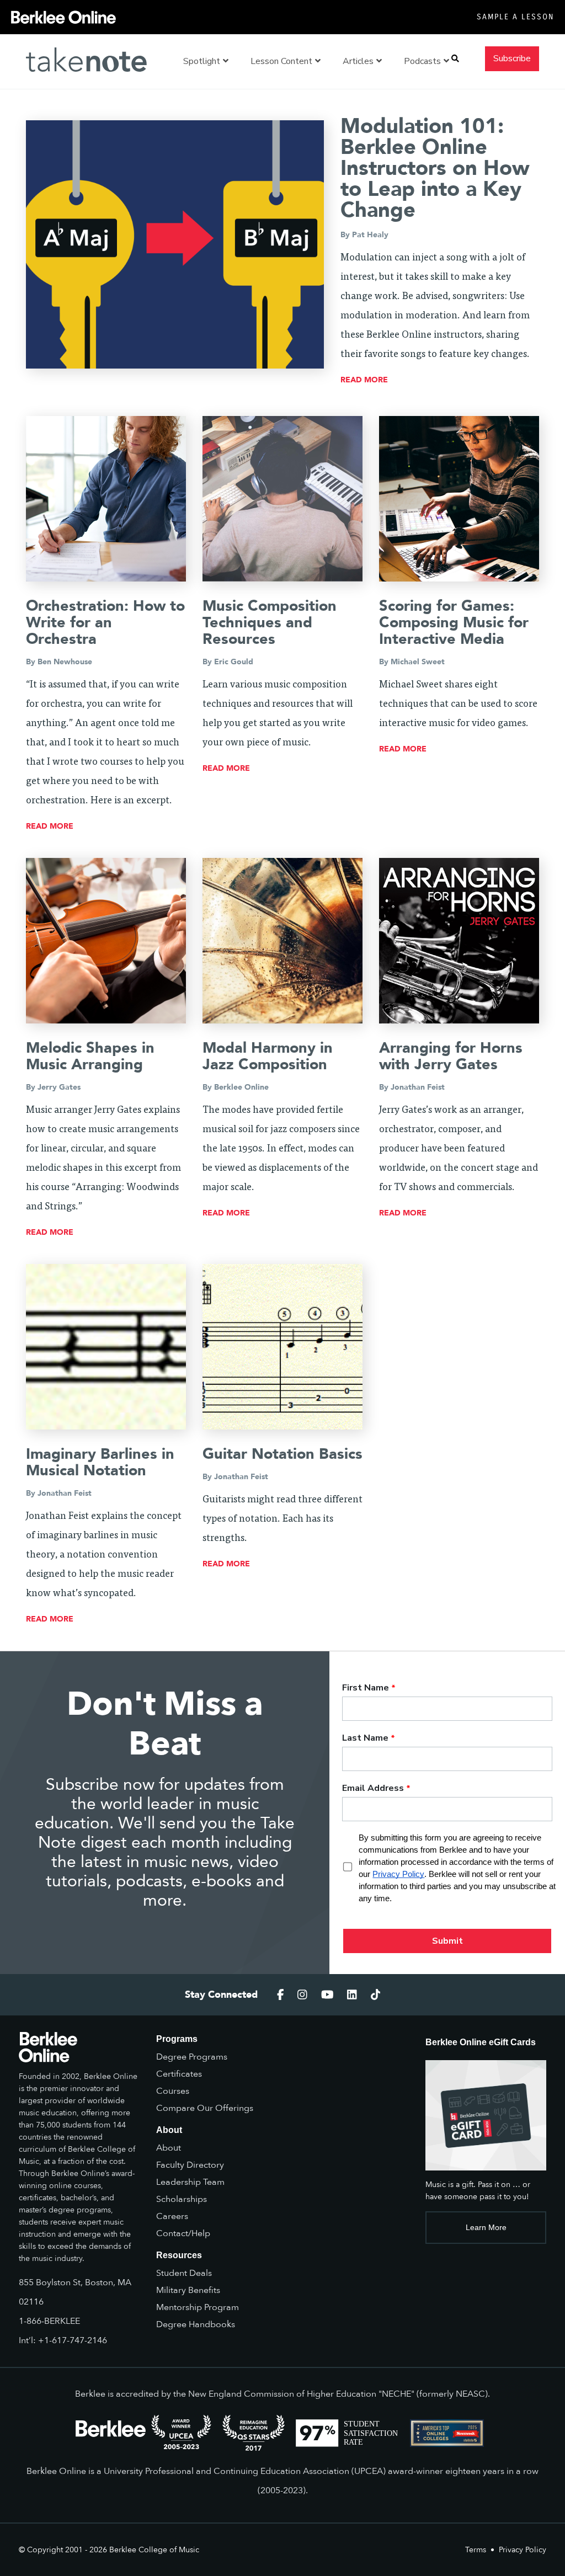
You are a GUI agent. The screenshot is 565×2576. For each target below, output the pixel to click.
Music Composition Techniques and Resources (270, 623)
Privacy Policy (523, 2550)
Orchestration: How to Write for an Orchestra (105, 623)
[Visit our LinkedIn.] (352, 1995)
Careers (172, 2216)
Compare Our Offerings (205, 2108)
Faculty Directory (190, 2165)
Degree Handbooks (196, 2324)
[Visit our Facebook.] (281, 1995)
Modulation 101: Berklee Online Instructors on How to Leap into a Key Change (435, 168)
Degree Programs (192, 2057)
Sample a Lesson (515, 17)
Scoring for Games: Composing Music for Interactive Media (454, 623)
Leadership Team (190, 2182)
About (169, 2148)
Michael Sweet (418, 662)
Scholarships (182, 2199)
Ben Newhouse (65, 662)
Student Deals (184, 2273)
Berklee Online (241, 1087)
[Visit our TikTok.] (376, 1995)
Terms (476, 2550)
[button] (455, 59)
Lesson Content (281, 61)
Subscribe (512, 58)
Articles (358, 61)
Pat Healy (370, 235)
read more (364, 380)
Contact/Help (183, 2233)
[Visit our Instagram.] (302, 1995)
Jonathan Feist (418, 1087)
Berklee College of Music (154, 2550)
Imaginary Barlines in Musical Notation (100, 1462)
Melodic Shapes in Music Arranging (90, 1056)
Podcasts (422, 61)
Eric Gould (234, 662)
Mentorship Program (198, 2307)
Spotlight (202, 61)
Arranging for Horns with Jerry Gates (451, 1056)
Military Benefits (188, 2290)
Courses (173, 2091)
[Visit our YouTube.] (327, 1995)
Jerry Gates (59, 1087)
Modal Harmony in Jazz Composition (268, 1056)
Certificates (179, 2074)
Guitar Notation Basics (282, 1454)
